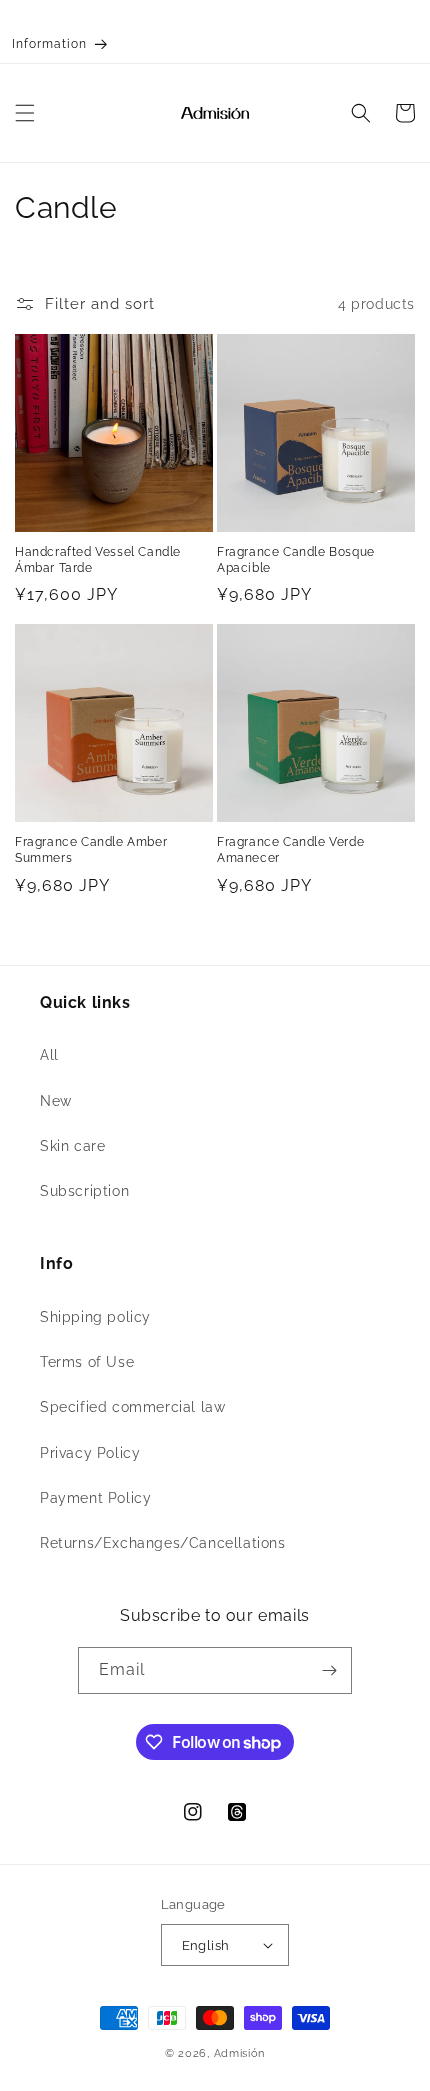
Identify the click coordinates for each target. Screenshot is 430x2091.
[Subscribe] (329, 1670)
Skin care (72, 1146)
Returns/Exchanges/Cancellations (163, 1543)
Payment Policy (95, 1498)
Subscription (84, 1191)
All (49, 1055)
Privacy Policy (90, 1453)
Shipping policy (95, 1317)
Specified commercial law (132, 1407)
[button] (25, 113)
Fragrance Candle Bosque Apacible (296, 560)
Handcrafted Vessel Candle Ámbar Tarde (98, 560)
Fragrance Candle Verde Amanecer (290, 850)
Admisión (240, 2053)
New (56, 1101)
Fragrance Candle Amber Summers (91, 850)
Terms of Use (87, 1362)
